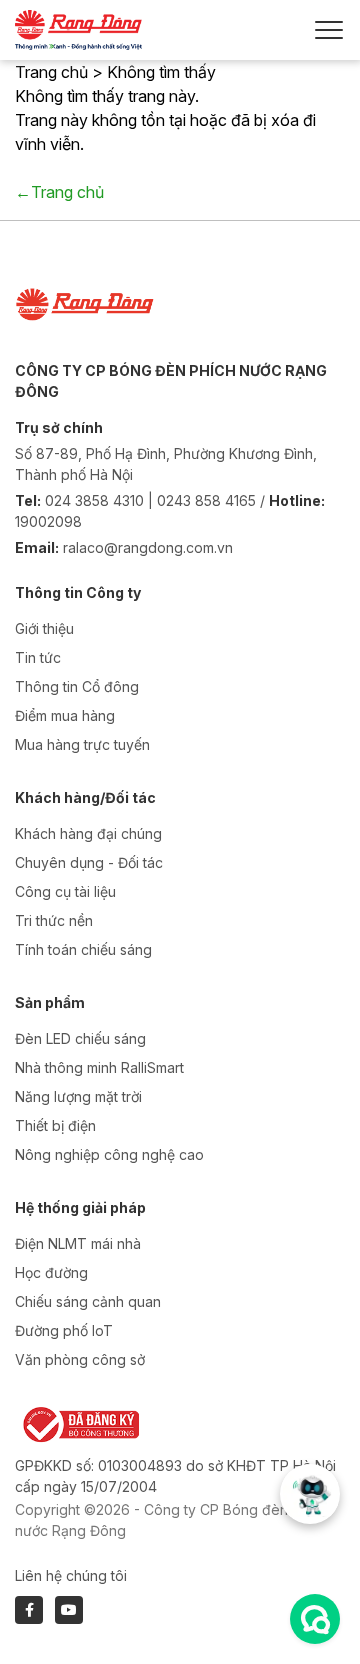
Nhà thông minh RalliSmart (99, 1067)
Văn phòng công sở (80, 1359)
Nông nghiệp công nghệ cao (109, 1154)
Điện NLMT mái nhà (78, 1243)
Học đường (51, 1272)
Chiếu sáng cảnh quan (88, 1301)
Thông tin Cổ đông (77, 686)
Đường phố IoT (64, 1330)
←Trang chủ (59, 192)
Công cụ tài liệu (65, 891)
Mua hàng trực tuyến (82, 744)
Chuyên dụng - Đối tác (89, 862)
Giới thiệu (44, 628)
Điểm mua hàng (65, 715)
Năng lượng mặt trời (78, 1096)
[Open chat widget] (315, 1619)
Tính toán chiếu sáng (83, 949)
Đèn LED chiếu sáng (80, 1038)
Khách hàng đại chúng (88, 833)
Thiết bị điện (55, 1125)
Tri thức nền (54, 920)
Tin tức (38, 657)
